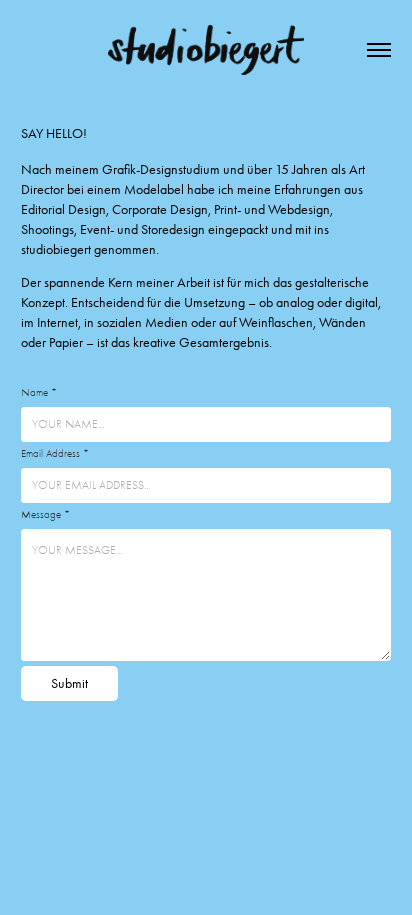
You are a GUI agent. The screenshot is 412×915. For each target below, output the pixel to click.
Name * (39, 392)
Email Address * (55, 453)
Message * (45, 514)
